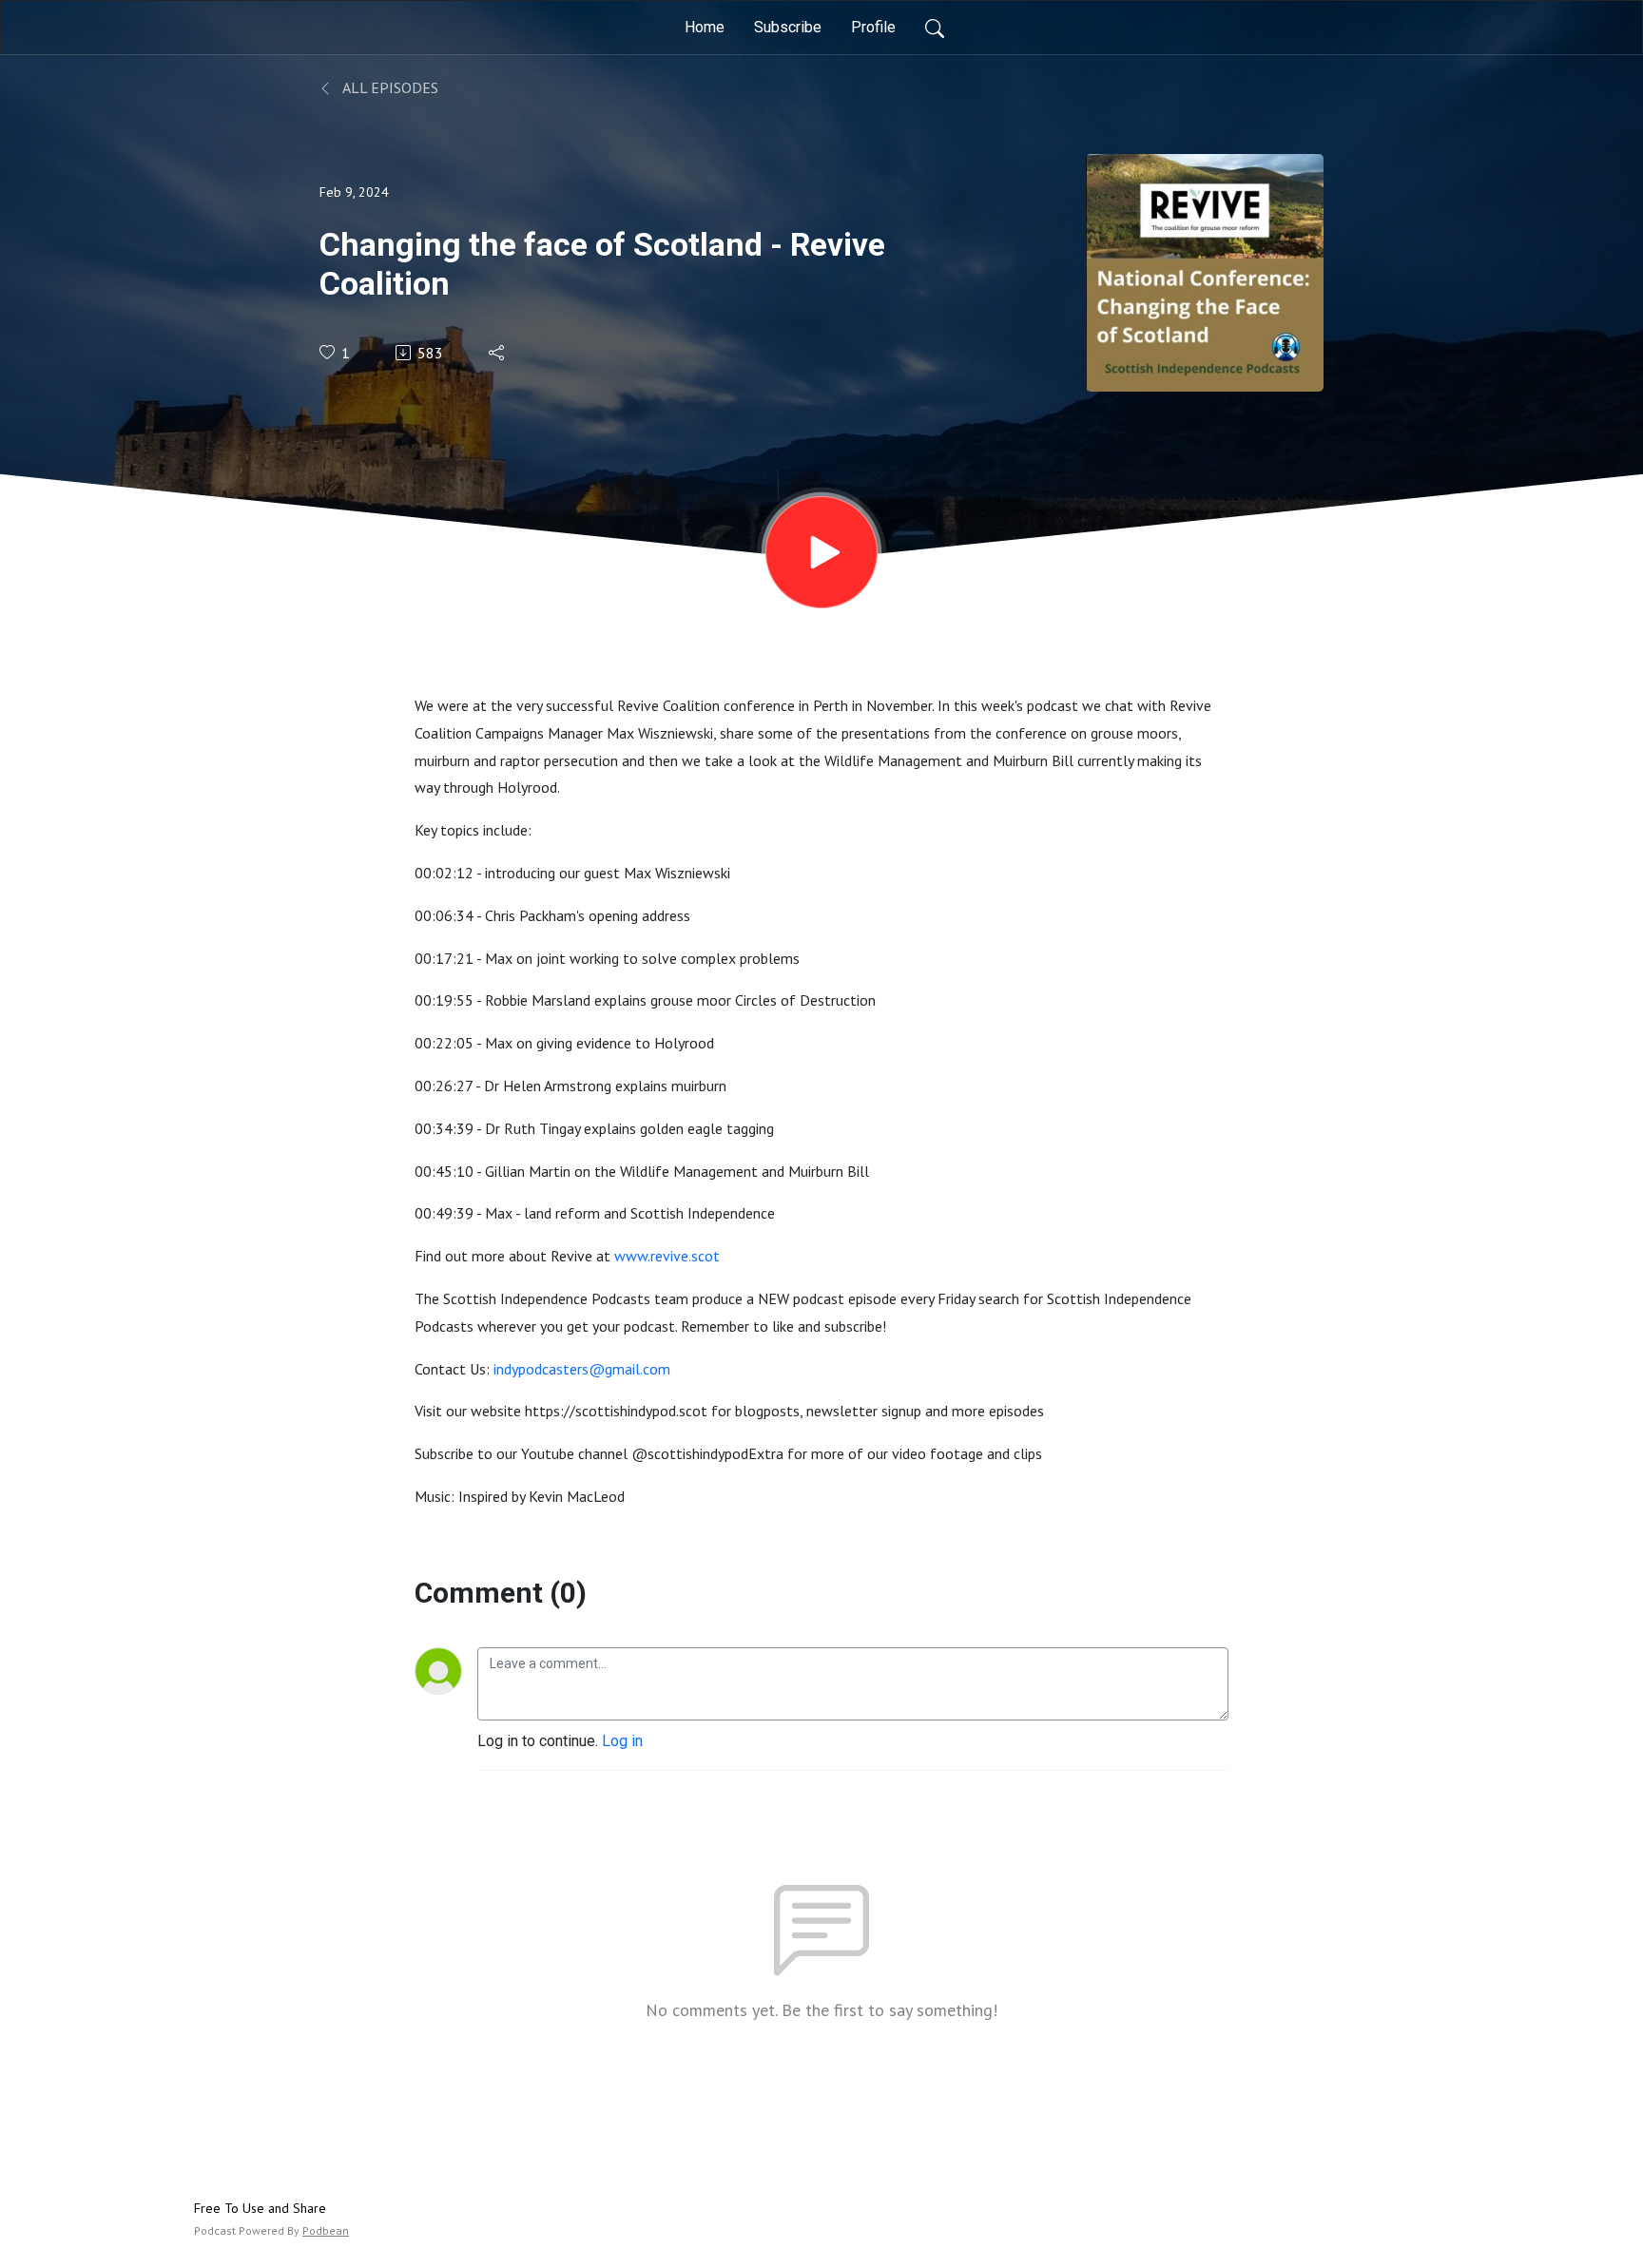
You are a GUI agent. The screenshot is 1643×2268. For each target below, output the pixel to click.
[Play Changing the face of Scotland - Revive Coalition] (821, 552)
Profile (873, 27)
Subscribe (788, 27)
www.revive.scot (667, 1256)
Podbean (326, 2230)
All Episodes (389, 87)
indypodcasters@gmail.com (582, 1369)
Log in (622, 1741)
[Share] (498, 353)
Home (705, 27)
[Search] (935, 28)
